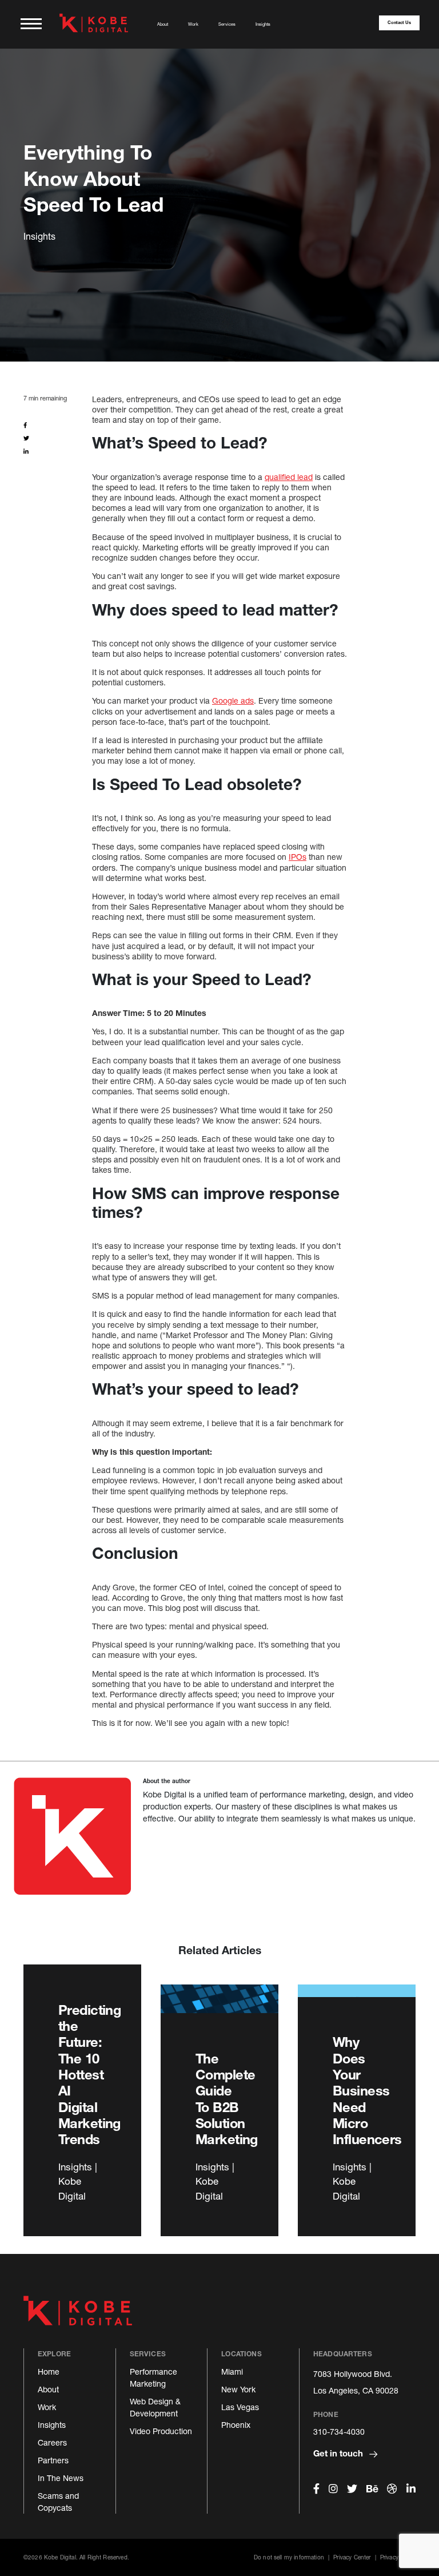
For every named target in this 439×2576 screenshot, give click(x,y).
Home (49, 2371)
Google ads (233, 700)
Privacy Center (352, 2557)
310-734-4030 (339, 2432)
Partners (53, 2460)
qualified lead (289, 477)
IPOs (298, 857)
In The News (61, 2478)
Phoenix (236, 2425)
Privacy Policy (398, 2557)
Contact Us (399, 23)
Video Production (161, 2431)
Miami (232, 2371)
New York (238, 2389)
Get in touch (339, 2453)
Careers (52, 2442)
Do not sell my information (289, 2557)
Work (193, 24)
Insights (263, 24)
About (163, 24)
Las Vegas (240, 2407)
